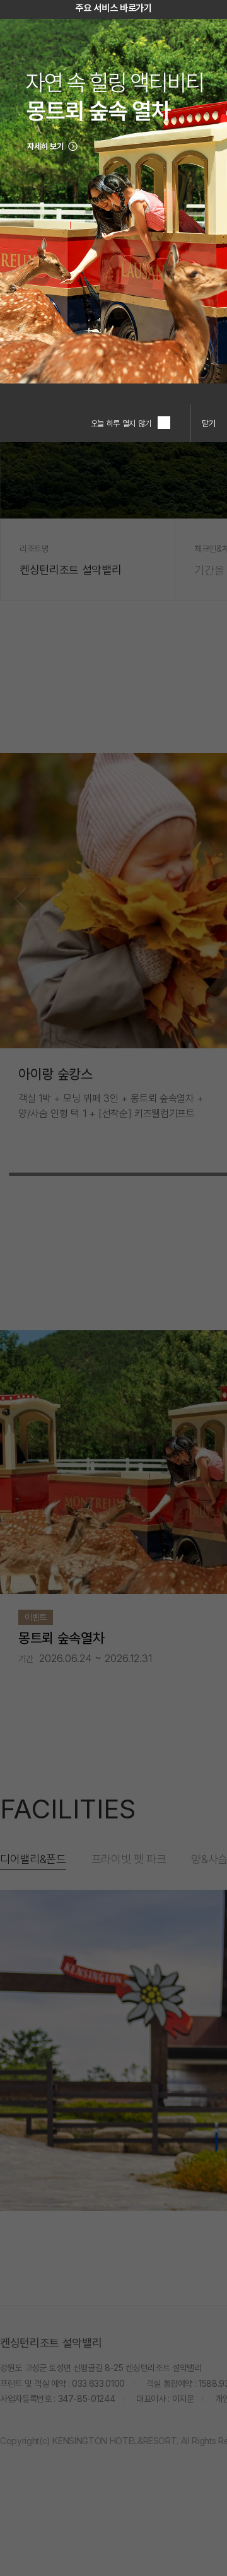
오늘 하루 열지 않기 (121, 423)
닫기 (209, 423)
